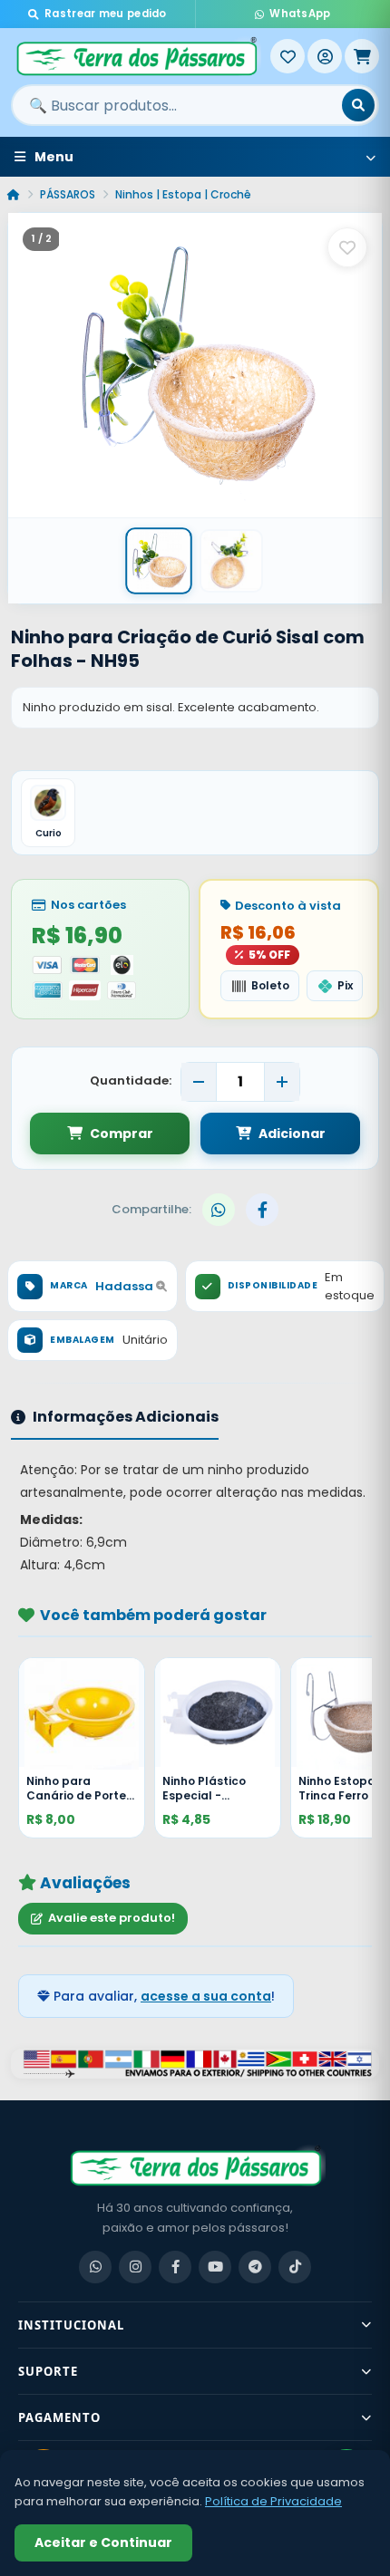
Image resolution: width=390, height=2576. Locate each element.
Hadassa (126, 1286)
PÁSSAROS (68, 194)
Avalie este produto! (112, 1918)
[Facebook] (175, 2267)
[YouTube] (215, 2267)
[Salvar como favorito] (347, 247)
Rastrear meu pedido (106, 14)
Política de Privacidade (273, 2501)
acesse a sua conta (206, 1996)
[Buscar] (358, 105)
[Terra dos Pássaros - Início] (141, 56)
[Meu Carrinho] (362, 56)
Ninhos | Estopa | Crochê (183, 194)
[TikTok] (295, 2267)
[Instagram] (135, 2267)
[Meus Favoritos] (288, 56)
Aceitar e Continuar (103, 2542)
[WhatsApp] (95, 2267)
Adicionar (292, 1134)
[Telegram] (255, 2267)
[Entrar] (325, 56)
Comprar (122, 1134)
